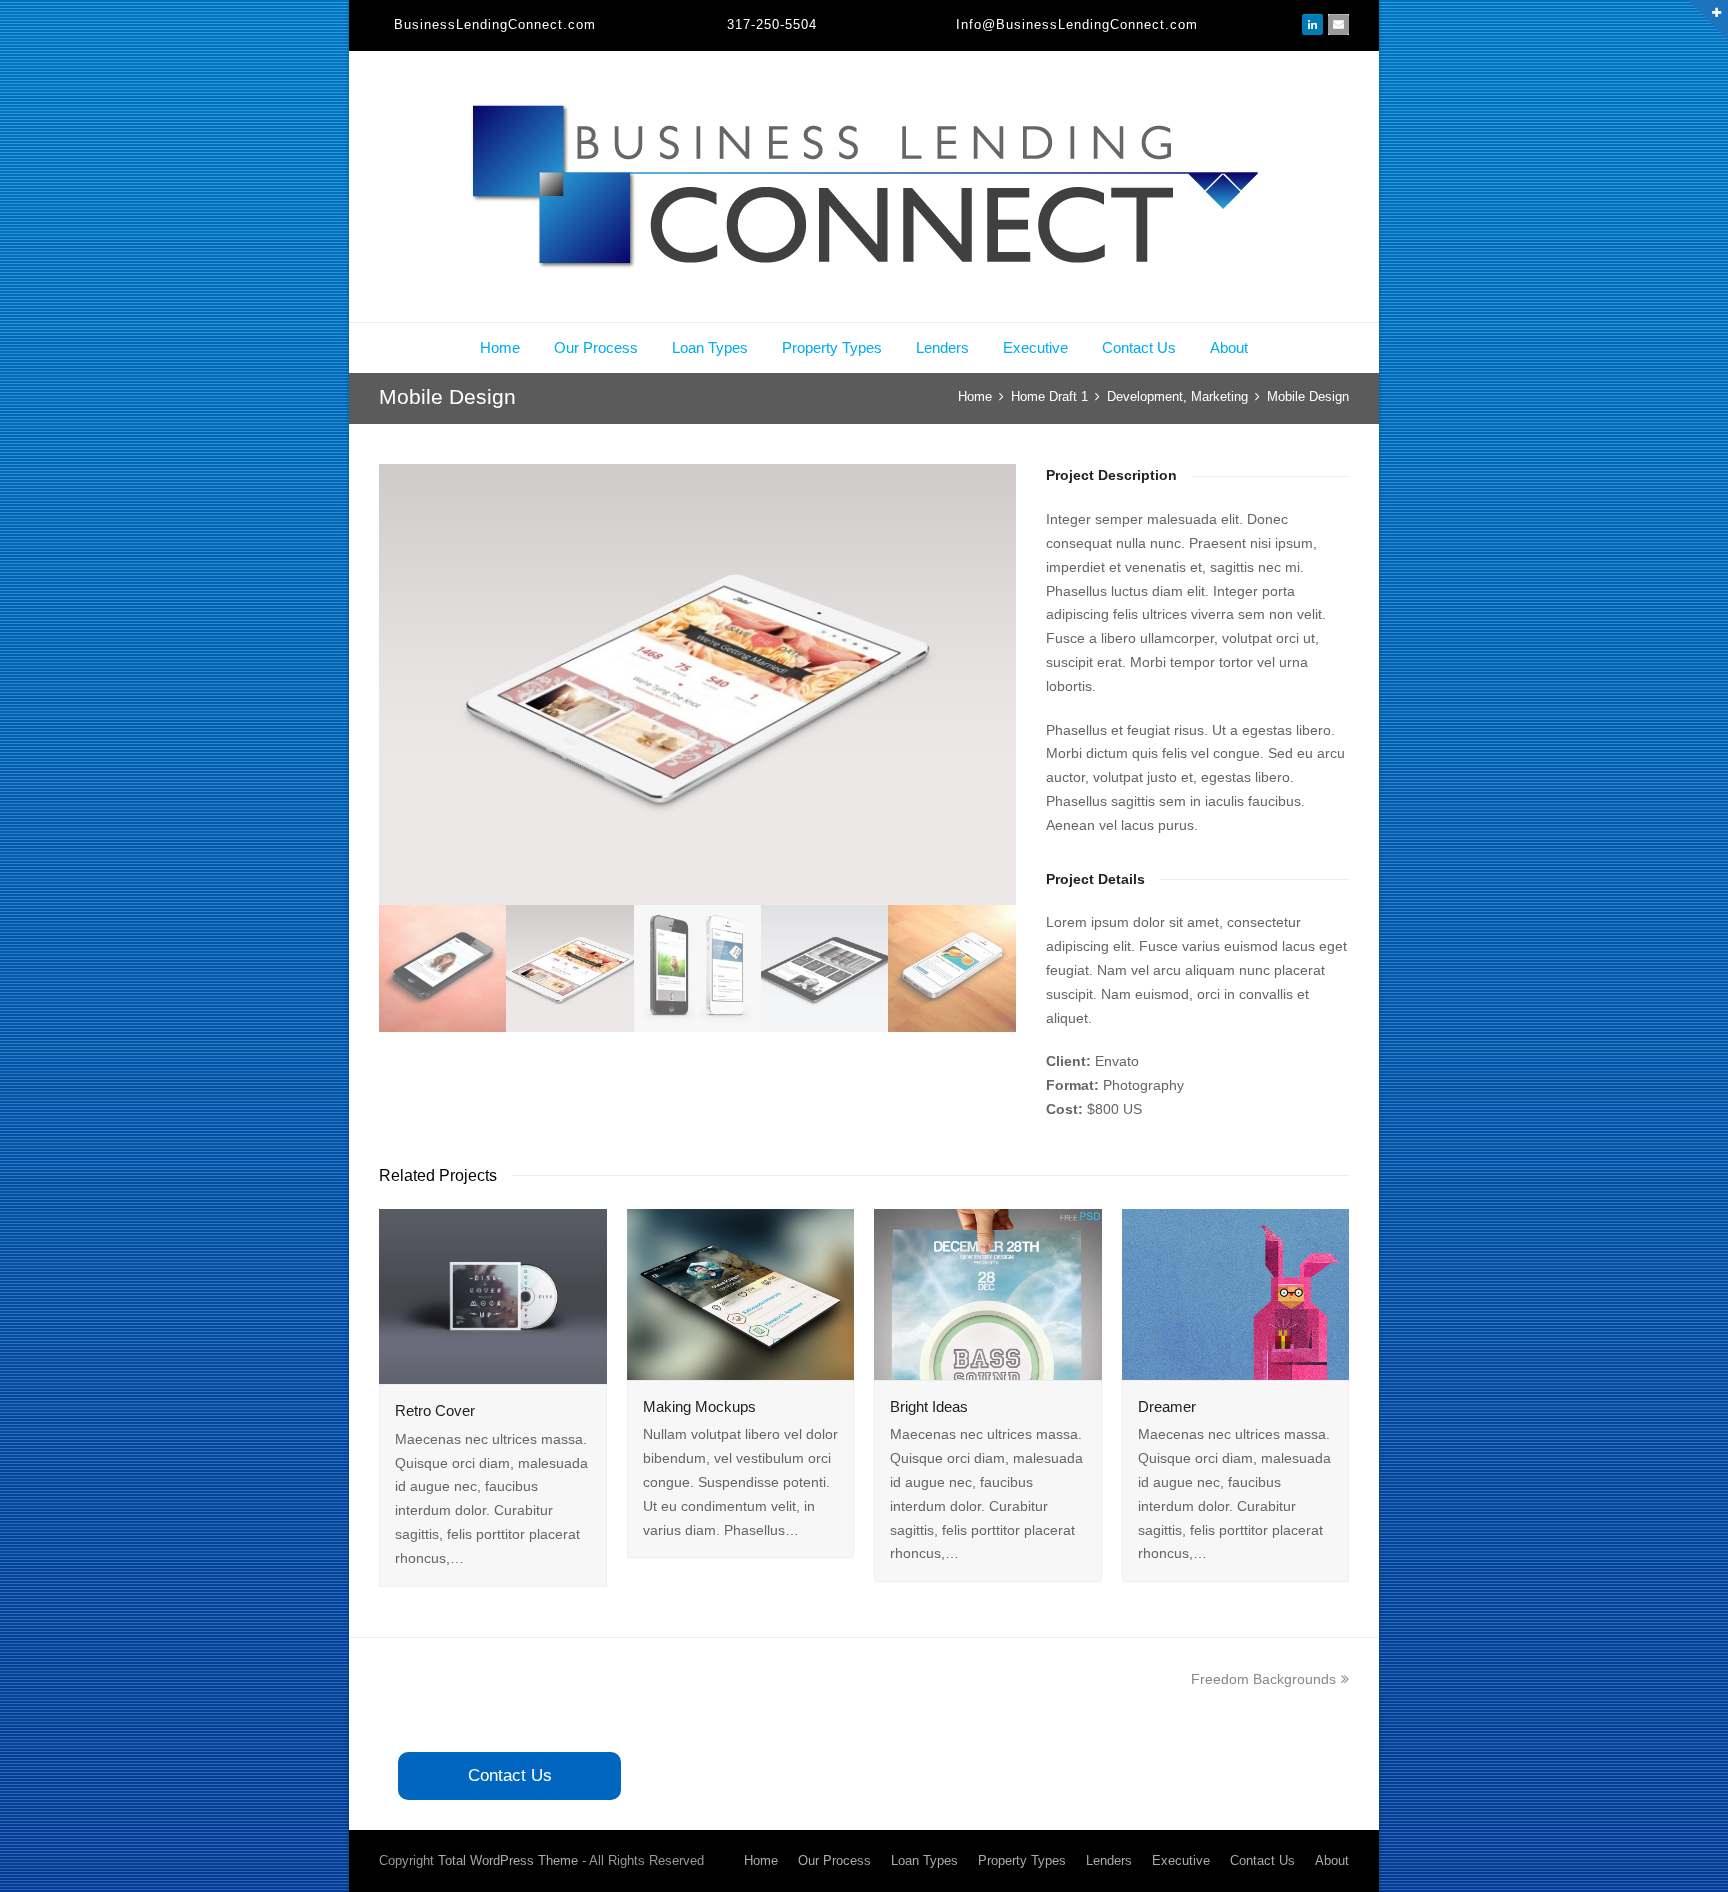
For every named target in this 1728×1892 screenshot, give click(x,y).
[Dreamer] (1236, 1294)
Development (1145, 396)
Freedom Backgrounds (1263, 1679)
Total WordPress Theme (508, 1860)
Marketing (1219, 396)
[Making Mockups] (741, 1294)
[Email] (1338, 25)
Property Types (832, 347)
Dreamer (1167, 1406)
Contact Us (1139, 347)
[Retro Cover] (493, 1296)
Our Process (596, 347)
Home (500, 347)
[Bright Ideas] (988, 1294)
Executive (1035, 347)
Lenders (942, 347)
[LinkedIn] (1312, 25)
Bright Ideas (929, 1406)
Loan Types (710, 347)
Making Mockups (699, 1406)
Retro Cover (435, 1410)
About (1229, 347)
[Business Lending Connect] (864, 186)
